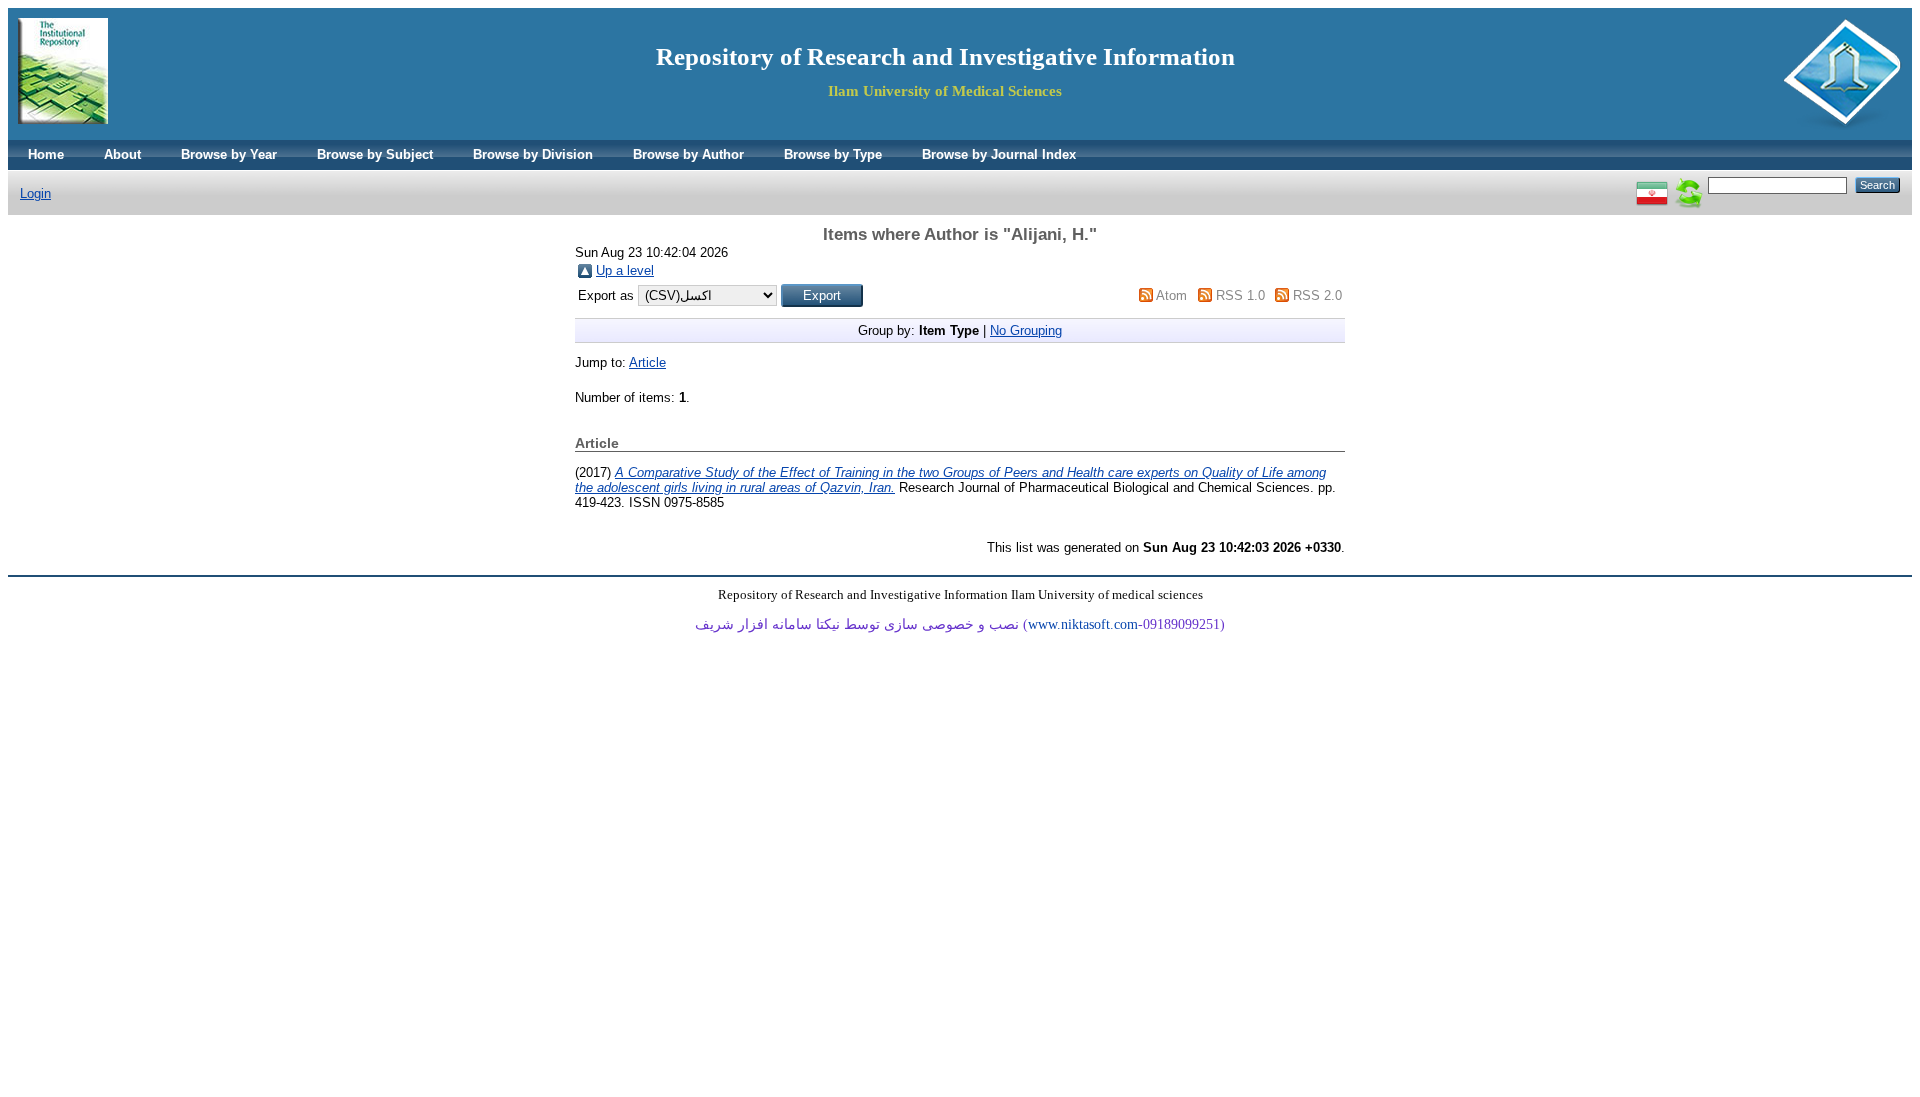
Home (46, 154)
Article (647, 362)
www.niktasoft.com (1083, 624)
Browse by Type (833, 154)
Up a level (625, 270)
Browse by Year (229, 154)
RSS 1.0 (1240, 295)
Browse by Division (533, 154)
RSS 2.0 (1317, 295)
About (122, 154)
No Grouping (1026, 330)
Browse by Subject (375, 154)
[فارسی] (1652, 184)
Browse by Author (688, 154)
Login (35, 193)
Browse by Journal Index (999, 154)
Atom (1171, 295)
